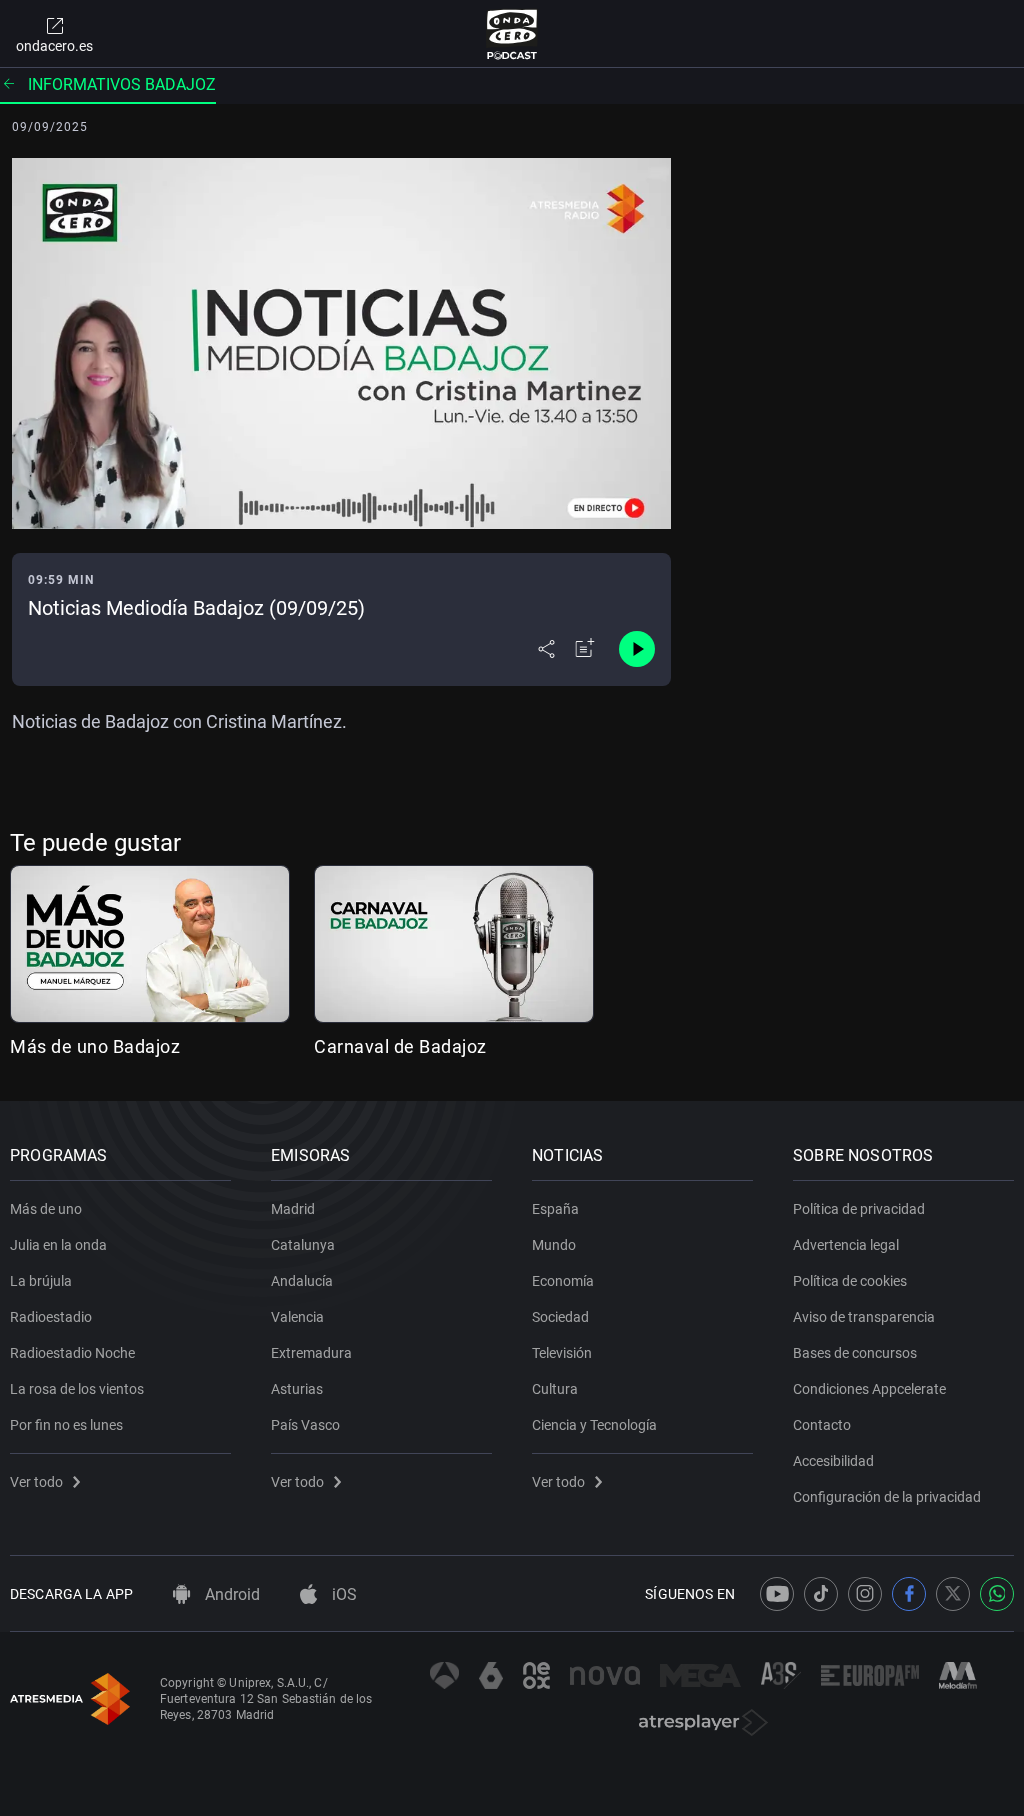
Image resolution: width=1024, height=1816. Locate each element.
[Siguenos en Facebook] (909, 1594)
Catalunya (303, 1245)
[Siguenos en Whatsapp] (997, 1594)
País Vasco (305, 1425)
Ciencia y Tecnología (594, 1425)
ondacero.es (54, 46)
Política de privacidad (859, 1209)
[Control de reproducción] (637, 649)
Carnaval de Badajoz (400, 1046)
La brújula (41, 1281)
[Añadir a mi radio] (585, 649)
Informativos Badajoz (122, 84)
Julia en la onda (58, 1245)
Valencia (297, 1317)
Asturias (297, 1389)
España (555, 1209)
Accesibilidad (833, 1461)
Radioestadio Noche (72, 1353)
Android (230, 1594)
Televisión (562, 1353)
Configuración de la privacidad (887, 1497)
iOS (342, 1594)
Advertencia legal (846, 1245)
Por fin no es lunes (66, 1425)
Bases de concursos (855, 1353)
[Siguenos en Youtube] (777, 1594)
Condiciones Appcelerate (869, 1389)
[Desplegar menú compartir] (546, 649)
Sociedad (560, 1317)
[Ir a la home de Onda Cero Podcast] (512, 34)
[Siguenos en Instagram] (865, 1594)
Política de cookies (850, 1281)
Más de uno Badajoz (95, 1046)
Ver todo (36, 1482)
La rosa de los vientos (77, 1389)
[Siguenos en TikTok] (821, 1594)
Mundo (554, 1245)
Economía (563, 1281)
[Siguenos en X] (953, 1594)
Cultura (555, 1389)
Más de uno (46, 1209)
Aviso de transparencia (864, 1317)
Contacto (822, 1425)
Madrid (293, 1209)
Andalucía (302, 1281)
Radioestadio (51, 1317)
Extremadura (311, 1353)
